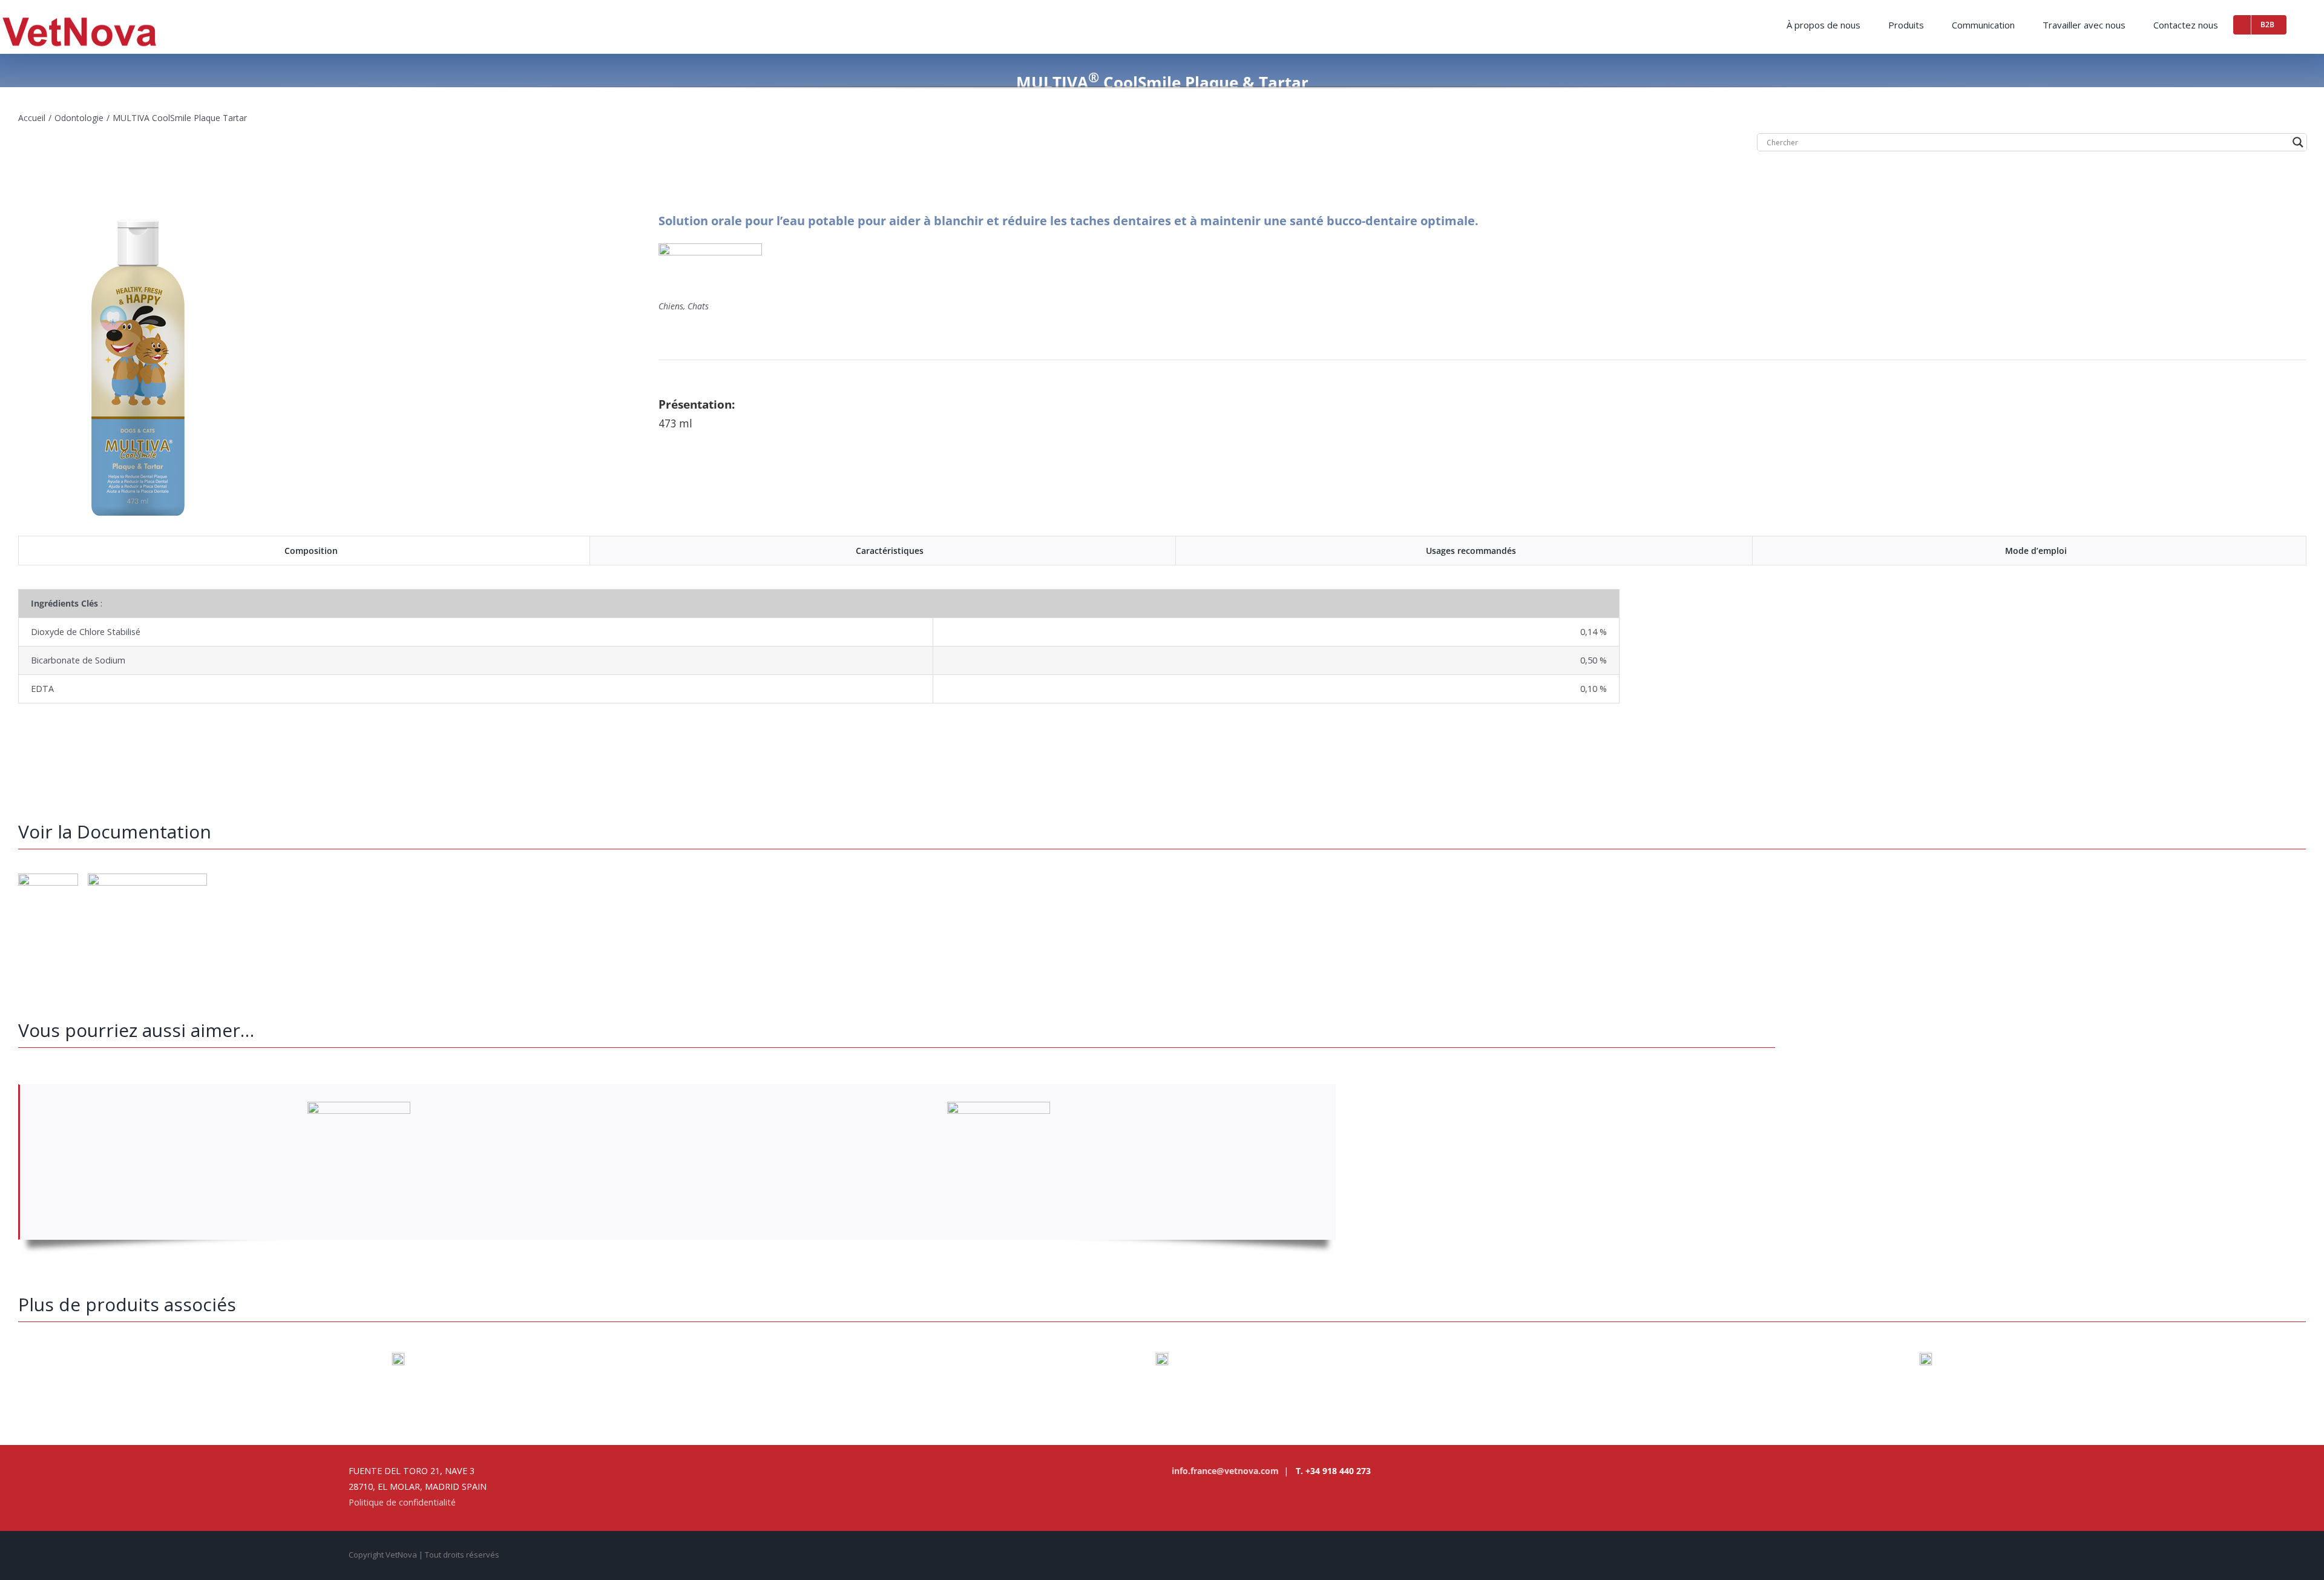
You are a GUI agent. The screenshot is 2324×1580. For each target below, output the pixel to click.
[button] (2305, 23)
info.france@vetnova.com (1225, 1471)
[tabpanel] (1162, 646)
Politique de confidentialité (402, 1502)
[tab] (304, 551)
